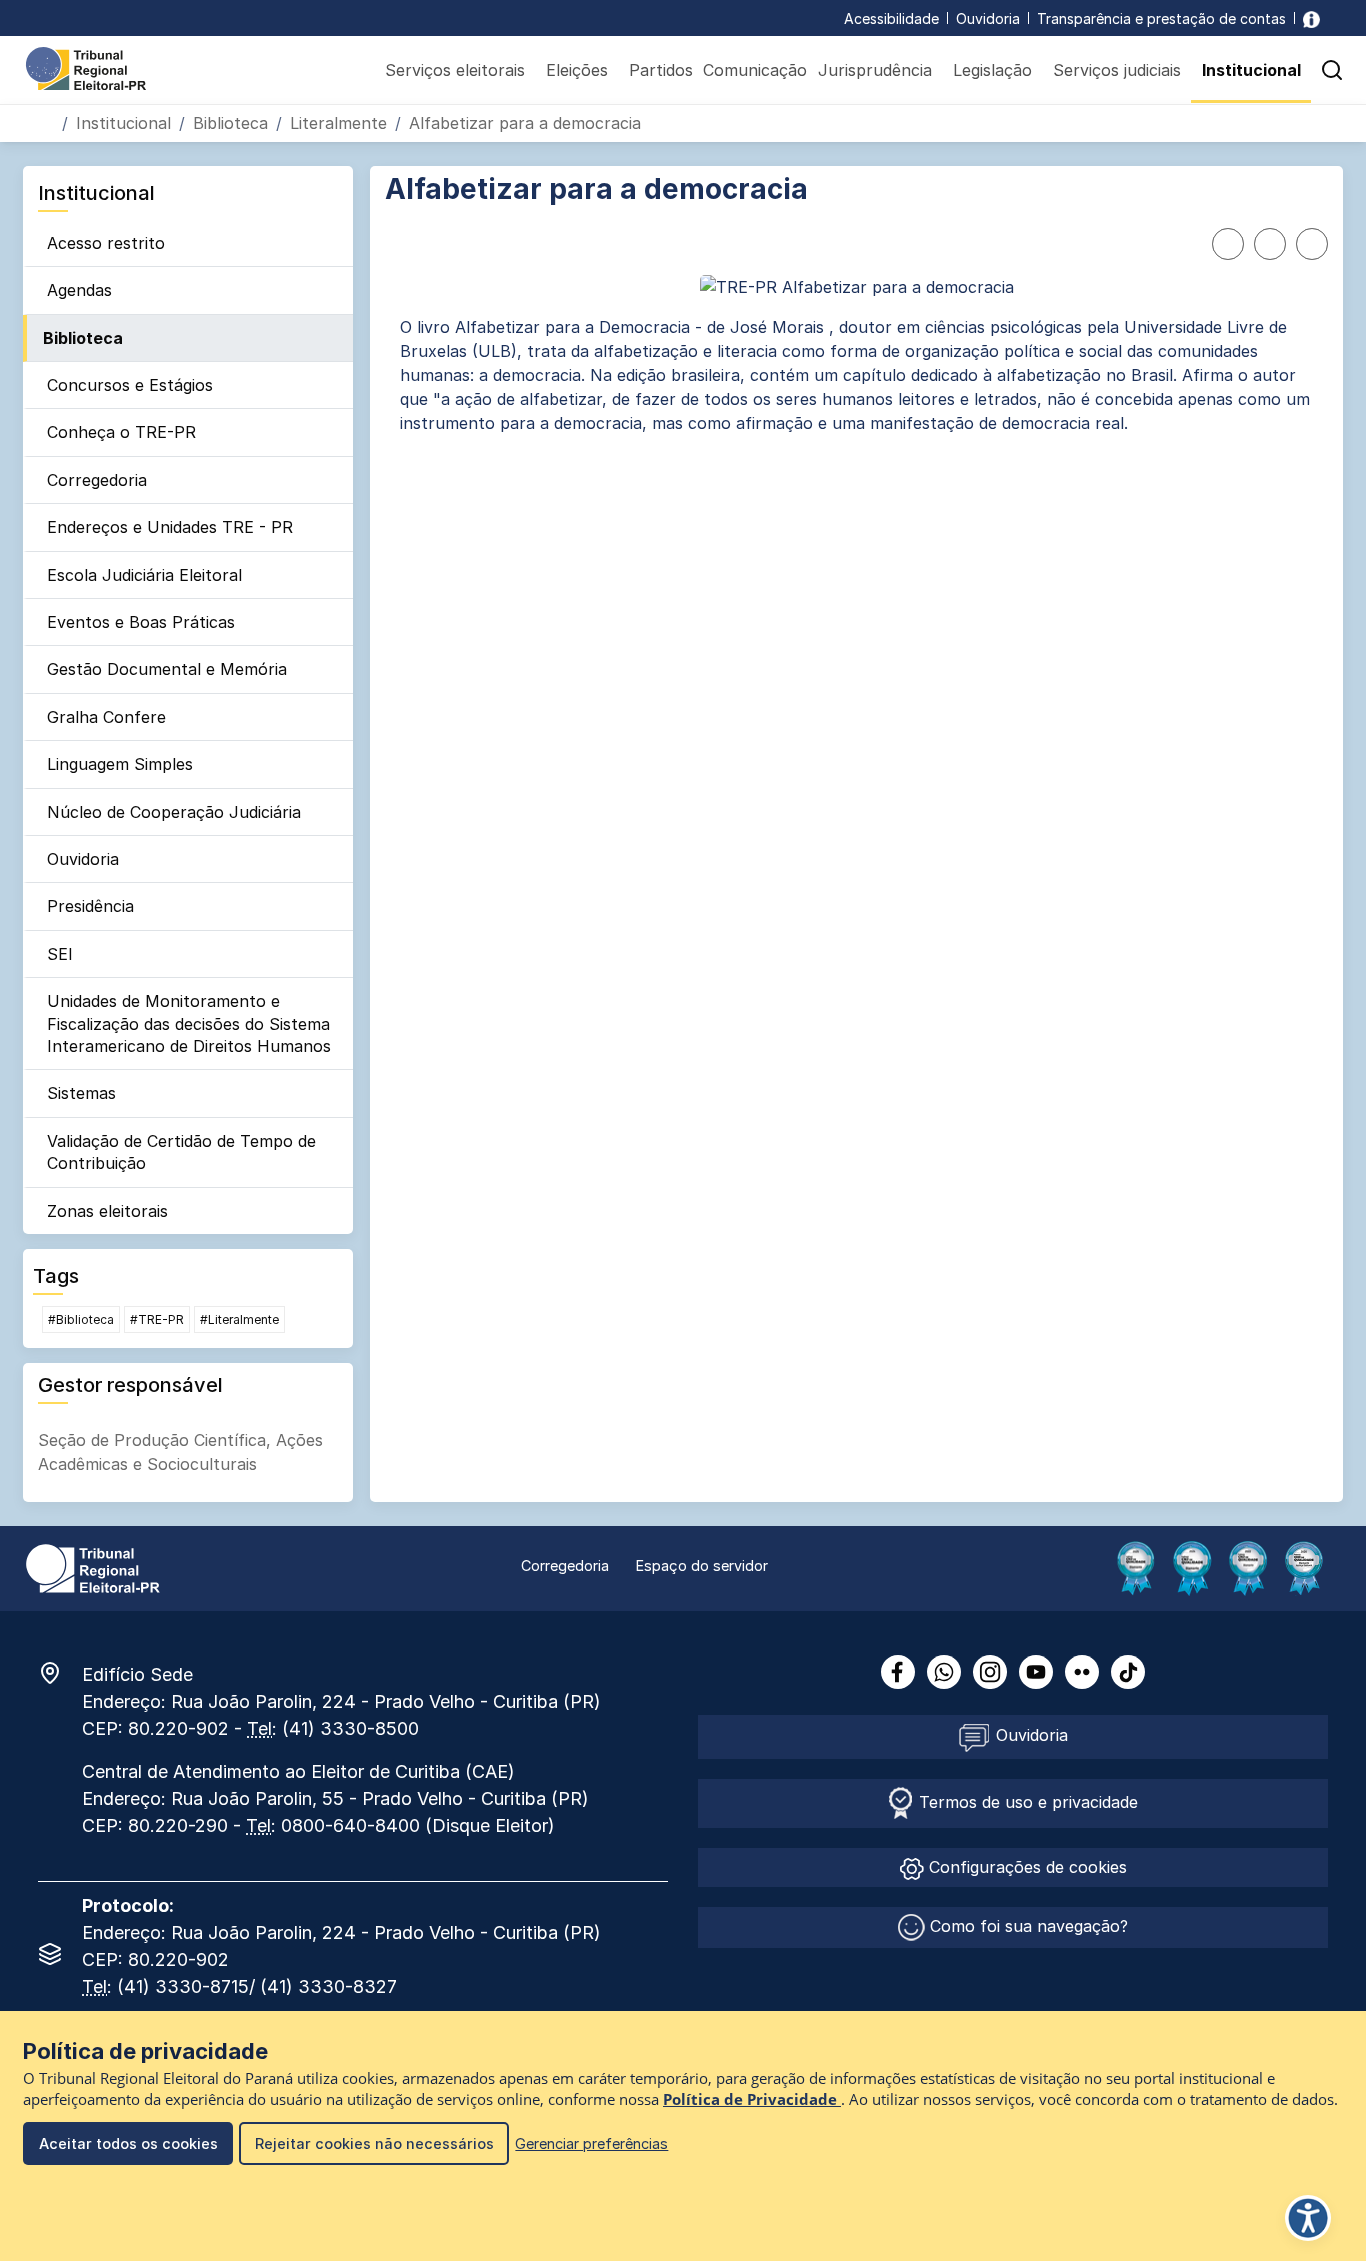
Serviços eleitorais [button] (455, 70)
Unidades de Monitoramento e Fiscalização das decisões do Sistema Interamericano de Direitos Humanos (189, 1023)
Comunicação (755, 70)
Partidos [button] (661, 70)
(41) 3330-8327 (328, 1986)
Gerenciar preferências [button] (591, 2143)
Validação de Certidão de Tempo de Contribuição (181, 1152)
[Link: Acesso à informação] (1311, 18)
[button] (1332, 70)
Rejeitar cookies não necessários (374, 2143)
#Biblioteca (81, 1319)
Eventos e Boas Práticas (141, 622)
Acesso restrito (106, 243)
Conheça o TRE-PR (121, 432)
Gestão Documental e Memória (167, 669)
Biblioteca (230, 123)
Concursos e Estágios (130, 385)
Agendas (79, 290)
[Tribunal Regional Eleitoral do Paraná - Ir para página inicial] (86, 67)
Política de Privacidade (752, 2099)
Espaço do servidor (702, 1565)
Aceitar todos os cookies (128, 2143)
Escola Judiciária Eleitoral (144, 575)
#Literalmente (239, 1319)
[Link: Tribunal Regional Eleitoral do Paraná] (93, 1567)
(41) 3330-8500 (350, 1728)
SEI (60, 954)
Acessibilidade (891, 18)
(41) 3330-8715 (183, 1986)
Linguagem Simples (120, 764)
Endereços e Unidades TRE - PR (170, 527)
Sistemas (81, 1093)
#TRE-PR (157, 1319)
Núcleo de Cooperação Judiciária (174, 812)
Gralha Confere (106, 717)
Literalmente (338, 123)
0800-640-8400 (350, 1825)
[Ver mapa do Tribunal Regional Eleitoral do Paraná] (60, 1673)
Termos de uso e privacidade (1026, 1802)
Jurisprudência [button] (875, 70)
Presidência (90, 906)
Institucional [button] (1251, 70)
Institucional (123, 123)
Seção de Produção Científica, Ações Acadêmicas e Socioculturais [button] (180, 1452)
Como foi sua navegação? (1026, 1926)
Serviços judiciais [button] (1117, 70)
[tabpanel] (856, 375)
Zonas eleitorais (107, 1211)
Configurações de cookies (1025, 1867)
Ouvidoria (988, 18)
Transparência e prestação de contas (1161, 18)
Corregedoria (97, 480)
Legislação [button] (992, 70)
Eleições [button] (577, 70)
